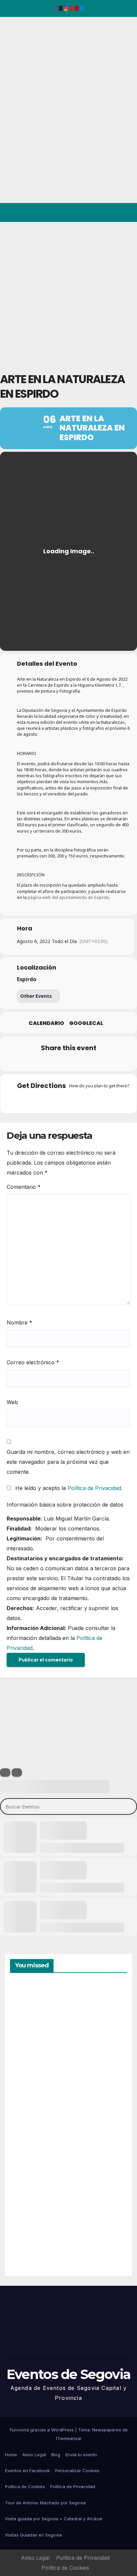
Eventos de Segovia (15, 62)
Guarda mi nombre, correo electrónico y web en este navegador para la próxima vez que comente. (68, 1462)
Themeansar (68, 2438)
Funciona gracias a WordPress (42, 2430)
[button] (103, 213)
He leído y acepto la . (68, 1488)
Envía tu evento (81, 2455)
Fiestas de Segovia (26, 2088)
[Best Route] (43, 1100)
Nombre (19, 1322)
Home (11, 2455)
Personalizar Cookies (77, 2471)
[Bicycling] (94, 1100)
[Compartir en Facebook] (28, 1062)
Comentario (24, 1187)
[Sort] (17, 1772)
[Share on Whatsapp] (81, 1062)
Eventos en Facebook (27, 2471)
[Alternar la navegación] (127, 213)
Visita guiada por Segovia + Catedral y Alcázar (54, 2519)
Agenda (26, 2242)
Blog (56, 2455)
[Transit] (68, 1100)
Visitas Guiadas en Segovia (33, 2535)
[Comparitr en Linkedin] (54, 1062)
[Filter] (5, 1772)
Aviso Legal (34, 2455)
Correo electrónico (33, 1362)
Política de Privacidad (94, 1488)
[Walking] (81, 1100)
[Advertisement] (68, 294)
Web (12, 1402)
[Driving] (56, 1100)
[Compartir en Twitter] (41, 1062)
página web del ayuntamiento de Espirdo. (69, 897)
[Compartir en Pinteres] (68, 1062)
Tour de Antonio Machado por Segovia (45, 2503)
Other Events (36, 996)
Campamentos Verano (33, 2014)
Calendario (46, 1023)
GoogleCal (86, 1023)
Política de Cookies (25, 2486)
